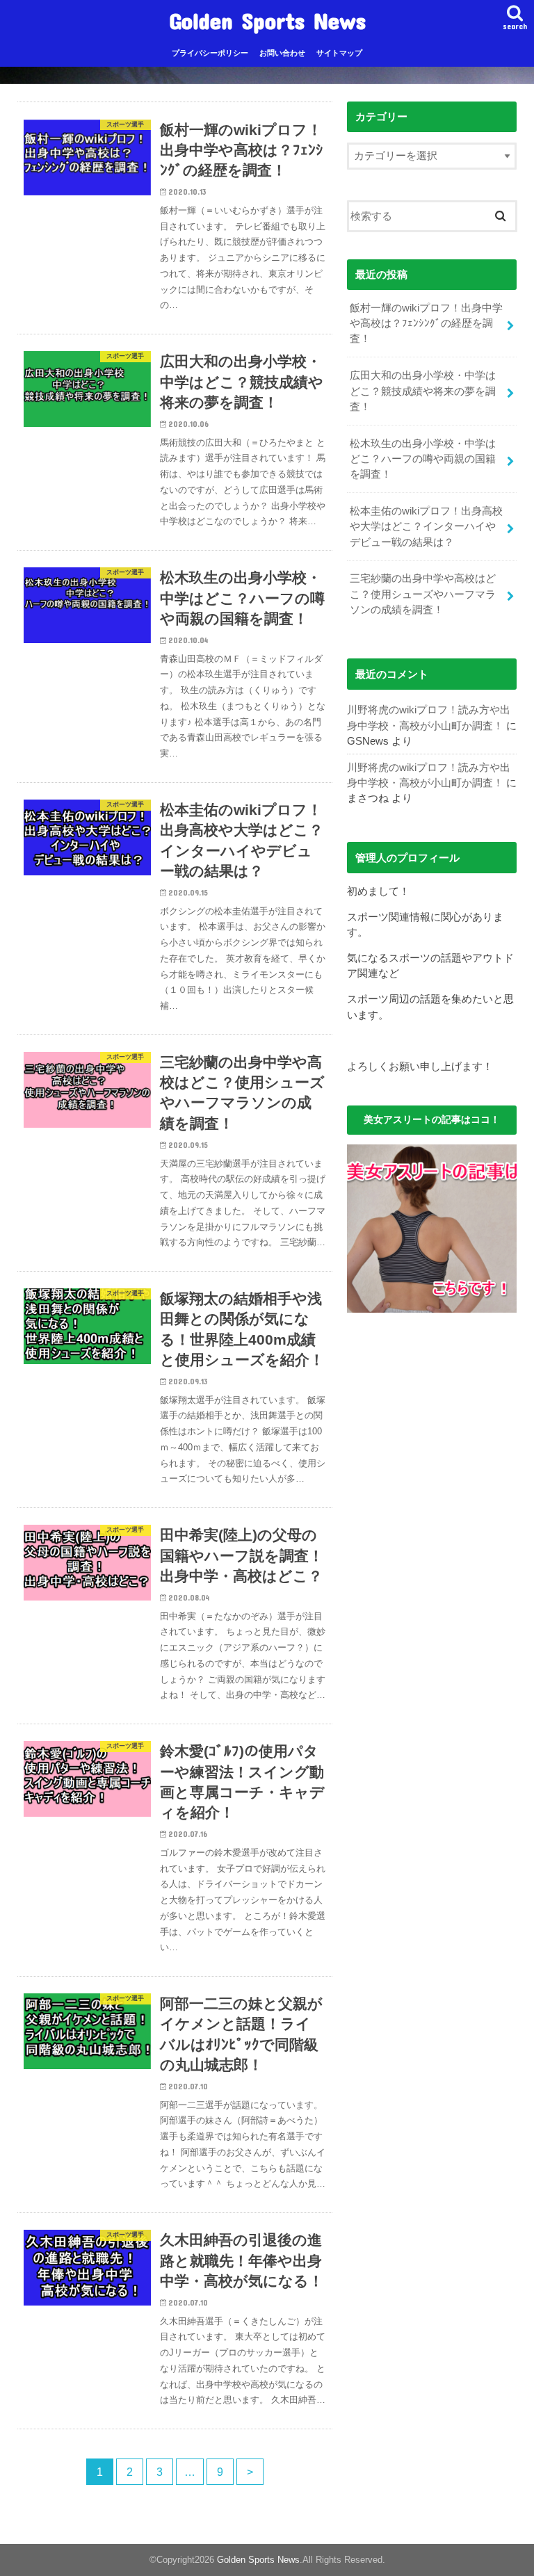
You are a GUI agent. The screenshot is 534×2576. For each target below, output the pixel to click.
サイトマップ (339, 53)
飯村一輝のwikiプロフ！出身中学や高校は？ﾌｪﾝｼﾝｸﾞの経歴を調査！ (426, 323)
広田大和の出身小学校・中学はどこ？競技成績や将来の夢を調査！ (423, 391)
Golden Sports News (267, 21)
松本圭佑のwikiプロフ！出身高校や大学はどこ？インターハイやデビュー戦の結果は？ (426, 526)
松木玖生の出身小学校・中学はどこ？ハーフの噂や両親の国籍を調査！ (423, 459)
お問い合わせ (282, 53)
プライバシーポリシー (210, 53)
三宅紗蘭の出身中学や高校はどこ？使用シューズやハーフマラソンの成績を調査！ (423, 594)
